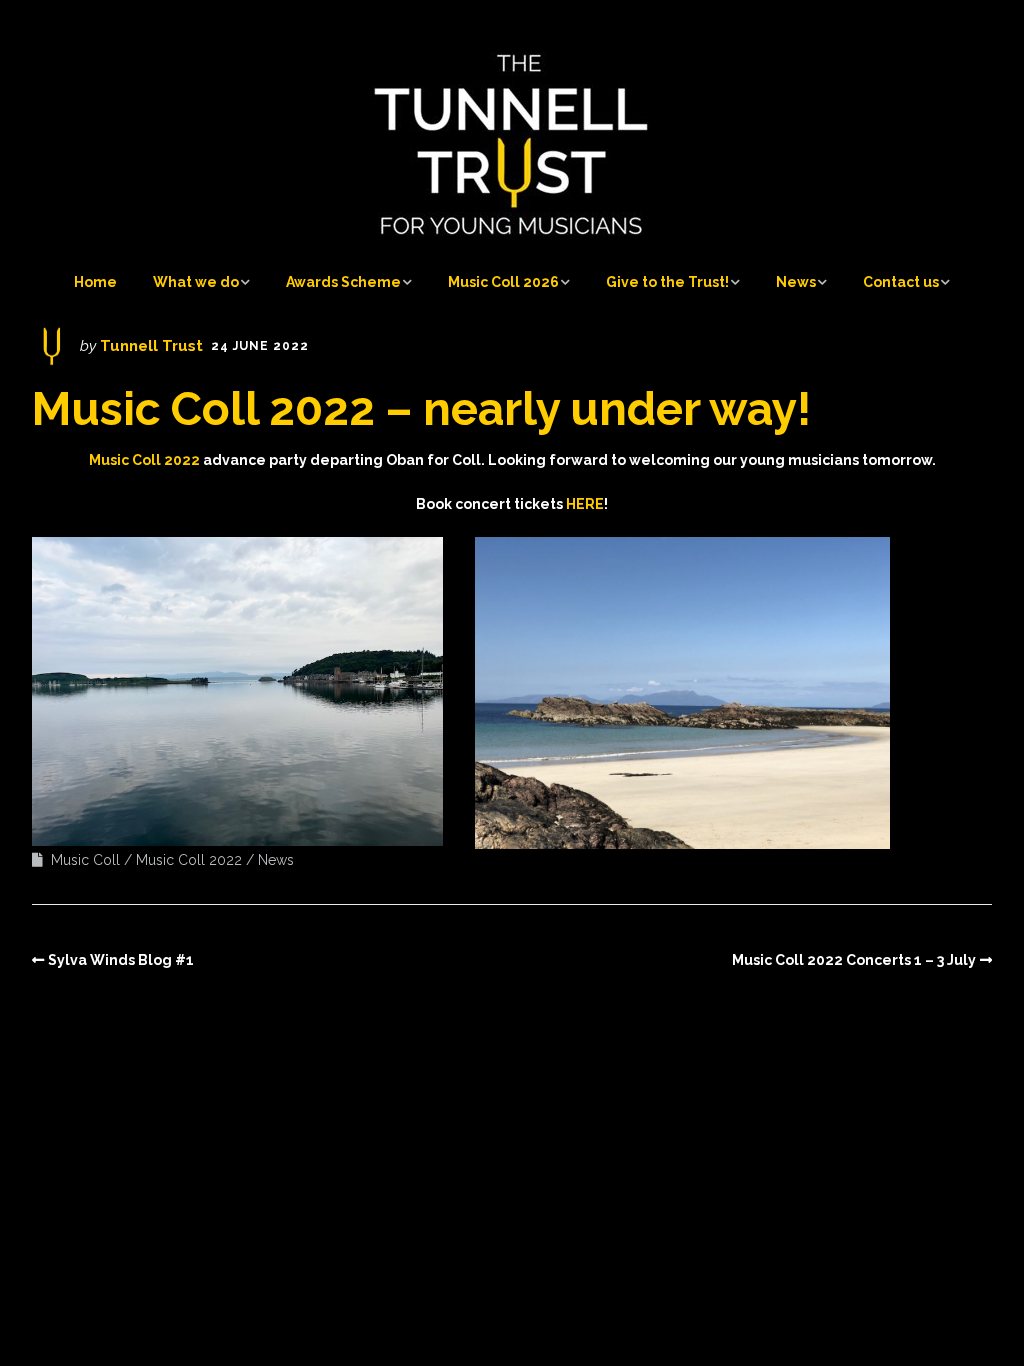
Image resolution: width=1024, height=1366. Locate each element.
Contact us (901, 282)
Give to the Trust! (667, 282)
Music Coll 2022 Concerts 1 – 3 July (854, 960)
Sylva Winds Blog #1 (121, 960)
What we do (196, 282)
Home (95, 282)
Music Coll (85, 860)
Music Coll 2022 (189, 860)
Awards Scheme (343, 282)
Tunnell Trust (151, 346)
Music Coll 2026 (503, 282)
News (796, 282)
